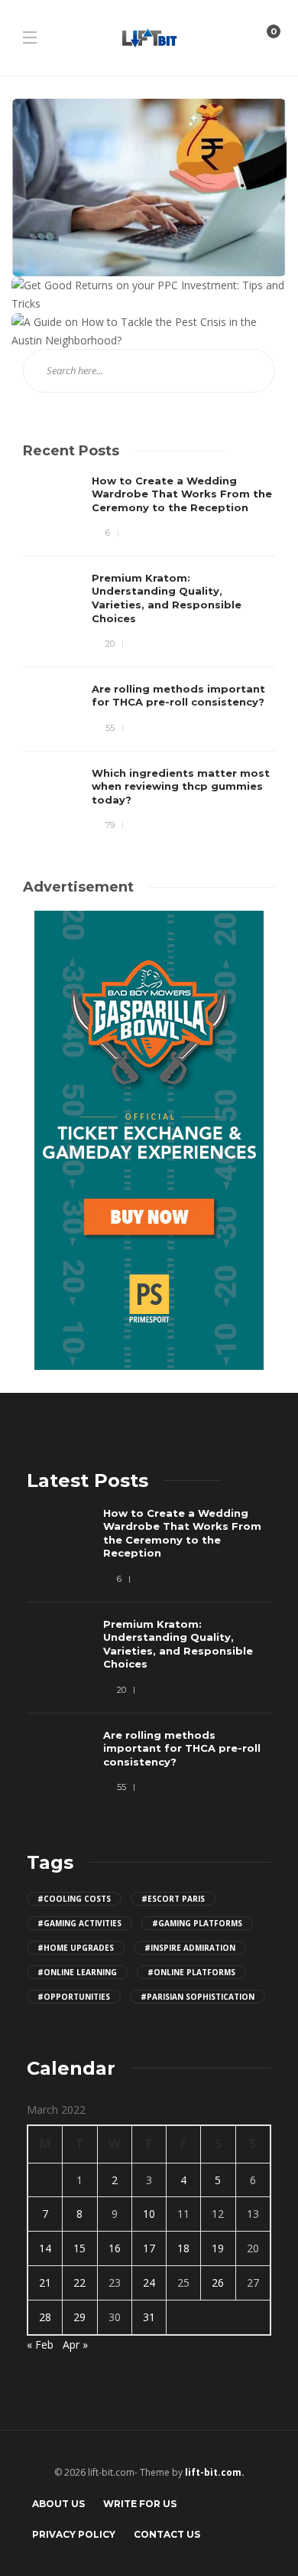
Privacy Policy (74, 2534)
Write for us (140, 2504)
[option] (149, 654)
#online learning (77, 1972)
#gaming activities (79, 1923)
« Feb (40, 2344)
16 (115, 2248)
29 (79, 2317)
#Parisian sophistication (198, 1997)
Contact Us (167, 2534)
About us (58, 2504)
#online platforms (191, 1972)
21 (45, 2283)
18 (183, 2248)
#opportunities (74, 1997)
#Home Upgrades (76, 1948)
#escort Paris (173, 1899)
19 (218, 2248)
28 (45, 2317)
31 (149, 2317)
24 (149, 2283)
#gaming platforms (197, 1923)
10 (149, 2214)
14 (45, 2248)
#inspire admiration (190, 1948)
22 (79, 2283)
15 (79, 2248)
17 (149, 2248)
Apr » (75, 2344)
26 (218, 2283)
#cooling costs (74, 1899)
